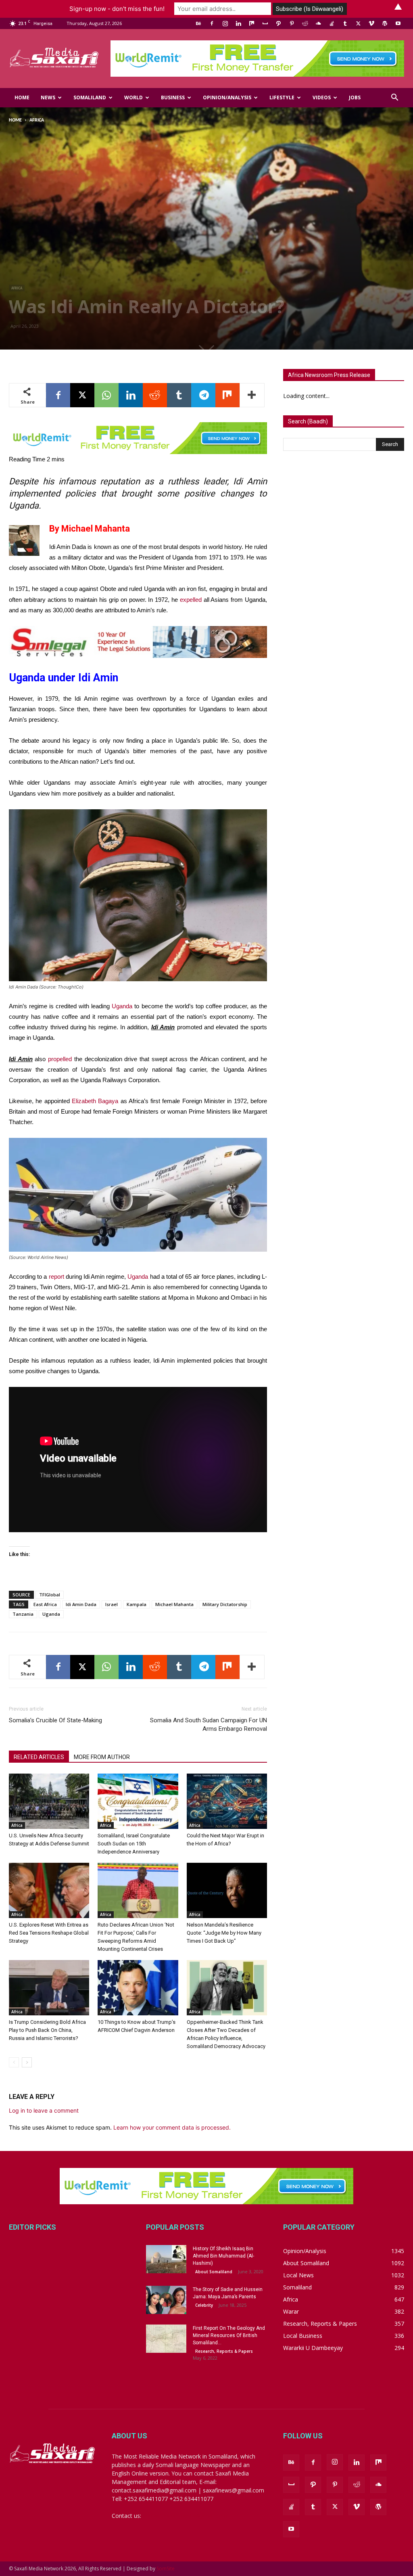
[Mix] (252, 23)
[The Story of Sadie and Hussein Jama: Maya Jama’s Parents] (166, 2300)
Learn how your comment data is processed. (172, 2127)
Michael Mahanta (174, 1604)
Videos (322, 97)
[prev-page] (14, 2062)
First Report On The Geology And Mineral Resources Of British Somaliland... (229, 2335)
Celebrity (204, 2305)
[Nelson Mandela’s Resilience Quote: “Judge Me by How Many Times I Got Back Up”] (227, 1890)
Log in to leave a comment (44, 2110)
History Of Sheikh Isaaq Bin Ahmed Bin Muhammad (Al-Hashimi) (223, 2256)
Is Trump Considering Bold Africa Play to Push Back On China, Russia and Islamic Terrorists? (47, 2030)
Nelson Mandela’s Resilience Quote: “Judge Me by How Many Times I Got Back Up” (224, 1933)
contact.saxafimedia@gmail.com (185, 2516)
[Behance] (198, 23)
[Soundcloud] (318, 23)
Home (22, 97)
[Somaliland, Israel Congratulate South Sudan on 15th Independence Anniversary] (138, 1801)
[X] (358, 23)
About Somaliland (214, 2272)
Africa (17, 288)
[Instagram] (225, 23)
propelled (60, 1059)
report (56, 1276)
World (133, 97)
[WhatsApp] (106, 395)
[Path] (278, 23)
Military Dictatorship (225, 1604)
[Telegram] (203, 395)
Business (173, 97)
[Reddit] (305, 23)
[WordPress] (385, 23)
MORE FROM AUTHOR (102, 1757)
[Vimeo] (371, 23)
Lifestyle (282, 97)
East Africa (45, 1604)
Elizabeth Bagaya (95, 1101)
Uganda (122, 1006)
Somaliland (90, 97)
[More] (252, 395)
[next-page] (27, 2062)
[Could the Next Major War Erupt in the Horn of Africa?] (227, 1801)
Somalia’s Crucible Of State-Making (55, 1720)
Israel (112, 1604)
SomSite (166, 2569)
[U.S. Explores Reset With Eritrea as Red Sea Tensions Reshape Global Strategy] (49, 1890)
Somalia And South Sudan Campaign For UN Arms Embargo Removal (209, 1725)
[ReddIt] (155, 395)
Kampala (137, 1604)
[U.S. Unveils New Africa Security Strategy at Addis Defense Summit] (49, 1801)
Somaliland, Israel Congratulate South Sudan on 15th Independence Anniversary (134, 1844)
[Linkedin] (238, 23)
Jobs (355, 97)
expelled (191, 600)
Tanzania (23, 1614)
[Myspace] (265, 23)
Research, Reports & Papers (224, 2351)
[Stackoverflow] (332, 23)
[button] (394, 98)
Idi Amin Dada (81, 1604)
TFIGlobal (50, 1595)
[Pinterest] (292, 23)
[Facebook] (212, 23)
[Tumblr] (345, 23)
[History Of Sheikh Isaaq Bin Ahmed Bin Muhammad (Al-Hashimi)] (166, 2259)
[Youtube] (398, 23)
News (48, 97)
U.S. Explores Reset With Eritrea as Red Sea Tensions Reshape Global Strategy (49, 1933)
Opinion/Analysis (227, 97)
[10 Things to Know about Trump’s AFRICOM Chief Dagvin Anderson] (138, 1988)
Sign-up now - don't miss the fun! (117, 9)
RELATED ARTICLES (39, 1757)
